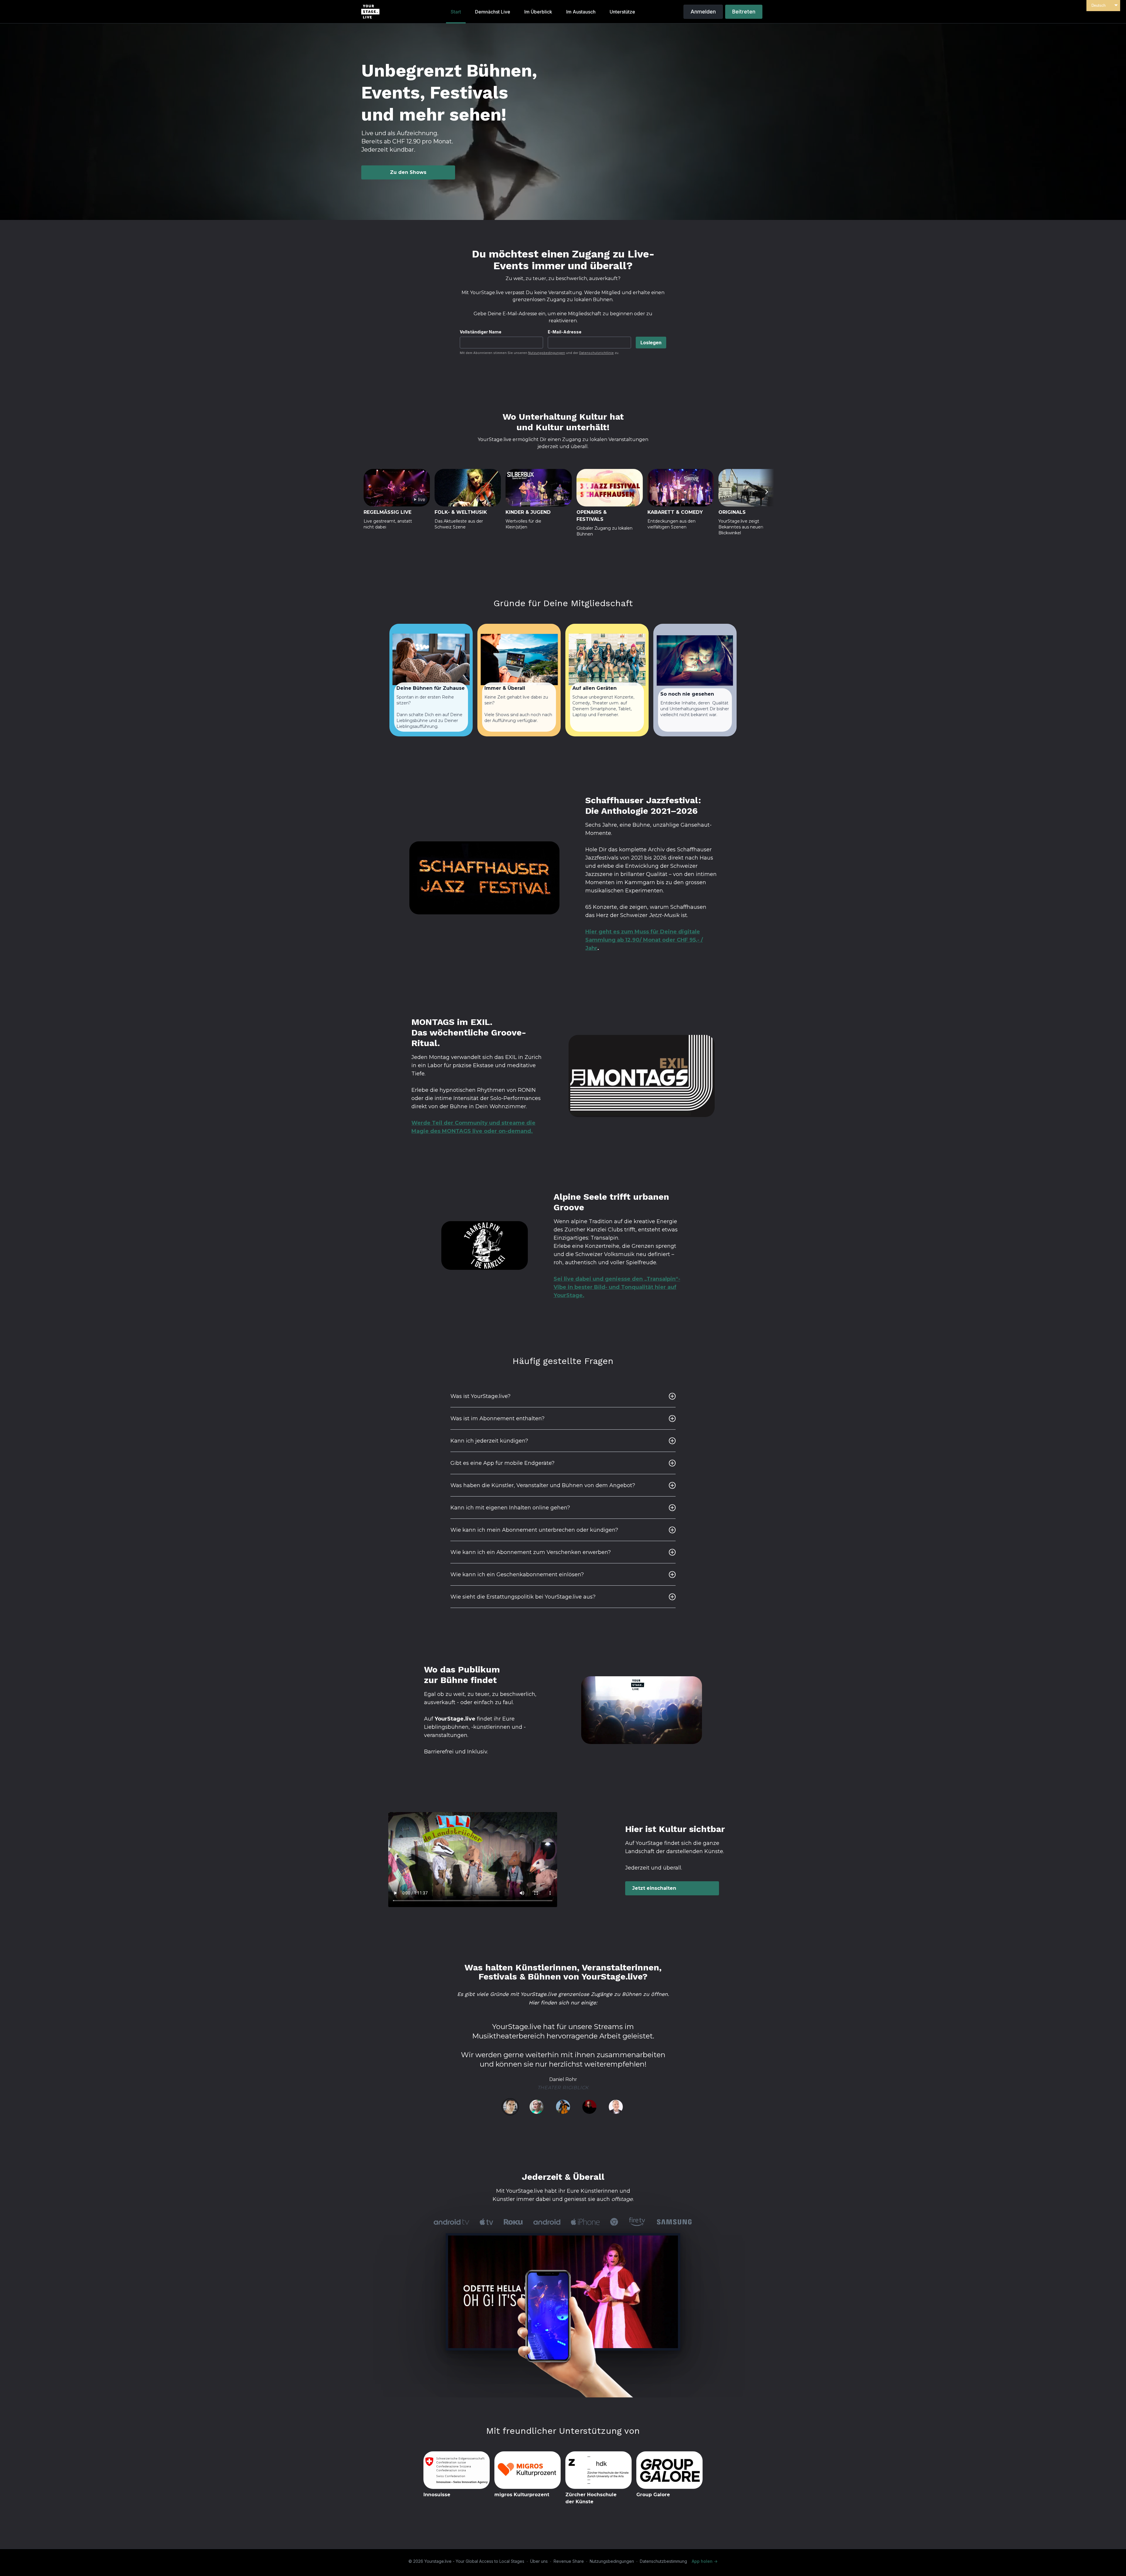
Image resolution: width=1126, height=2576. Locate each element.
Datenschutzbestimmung (663, 2561)
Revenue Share (569, 2561)
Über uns (539, 2561)
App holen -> (705, 2561)
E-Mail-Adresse (565, 332)
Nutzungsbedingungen (547, 353)
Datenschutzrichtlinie (596, 353)
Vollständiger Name (481, 332)
